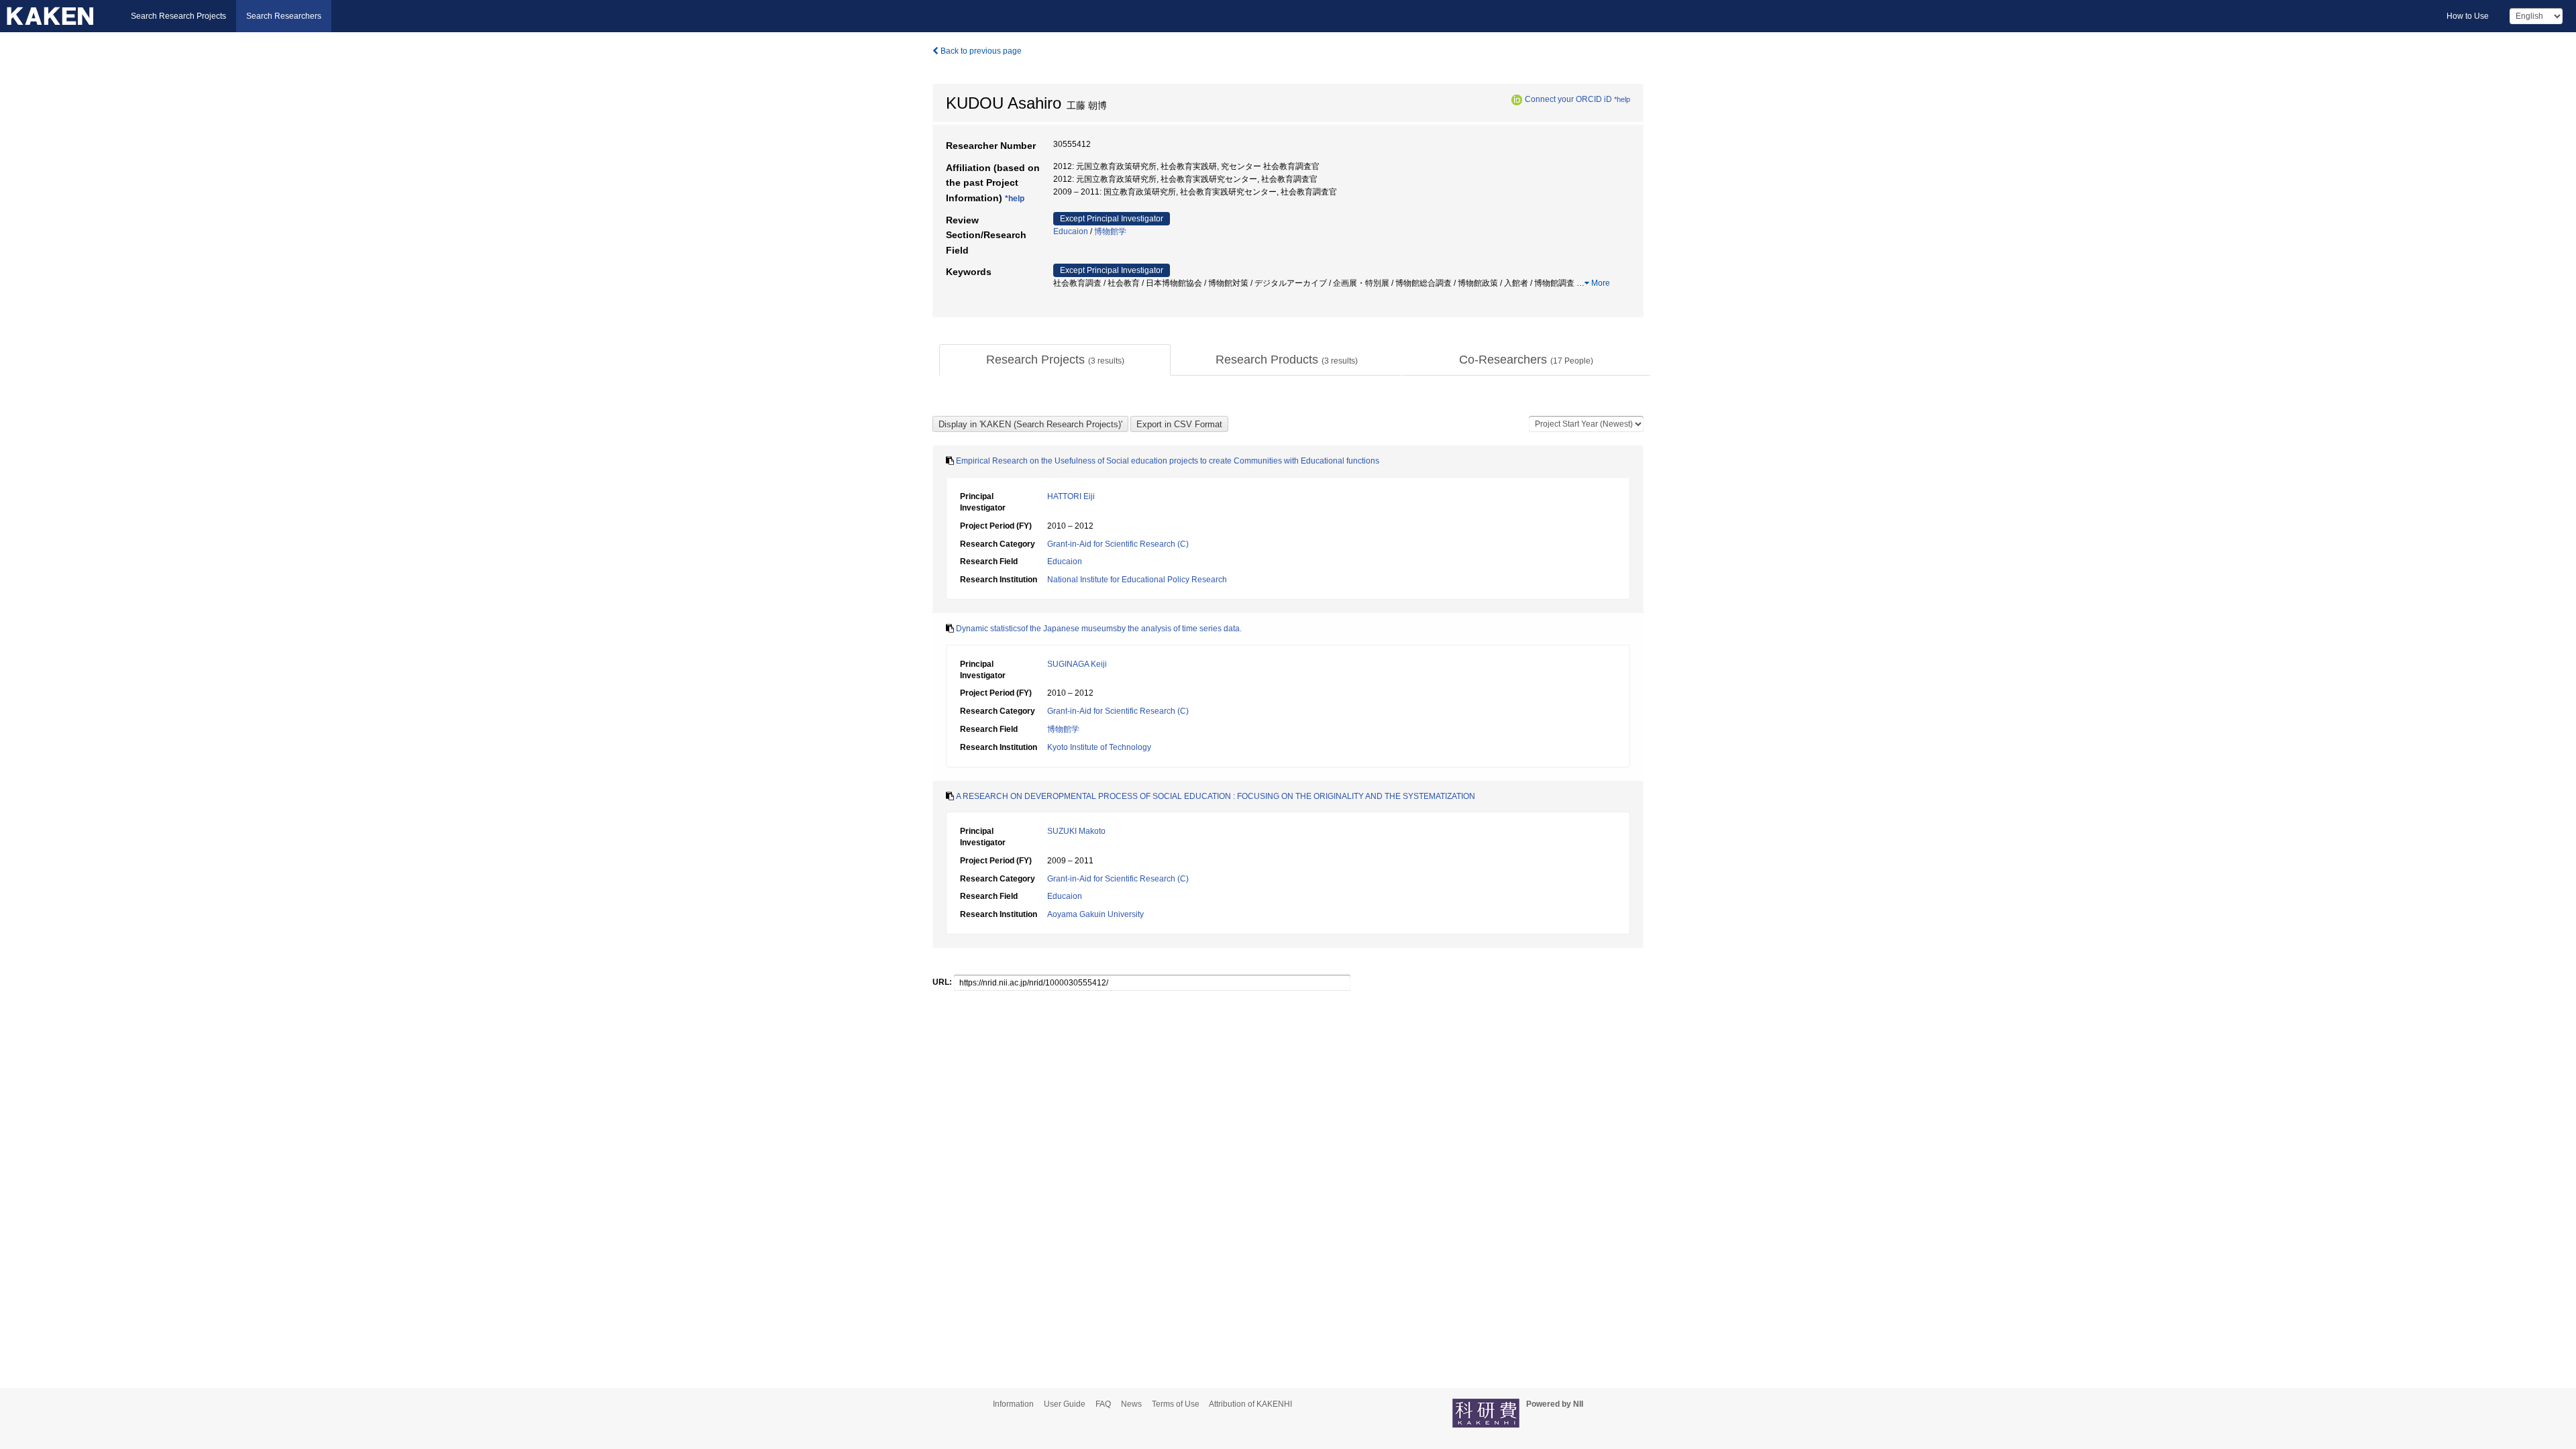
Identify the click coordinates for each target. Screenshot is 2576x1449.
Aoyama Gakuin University (1095, 914)
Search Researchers (284, 16)
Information (1013, 1404)
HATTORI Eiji (1071, 496)
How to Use (2468, 16)
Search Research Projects (178, 16)
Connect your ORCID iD (1568, 99)
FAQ (1103, 1404)
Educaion (1071, 231)
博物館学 (1110, 231)
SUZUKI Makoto (1076, 831)
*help (1622, 99)
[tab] (1055, 360)
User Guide (1065, 1404)
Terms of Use (1176, 1404)
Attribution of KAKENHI (1250, 1404)
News (1131, 1404)
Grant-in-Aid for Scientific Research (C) (1118, 544)
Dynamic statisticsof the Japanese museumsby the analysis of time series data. (1099, 629)
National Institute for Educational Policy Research (1137, 580)
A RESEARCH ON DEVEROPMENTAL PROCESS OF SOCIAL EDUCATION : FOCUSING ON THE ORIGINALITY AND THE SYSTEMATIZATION (1216, 796)
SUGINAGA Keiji (1077, 664)
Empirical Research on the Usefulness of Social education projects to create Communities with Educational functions (1168, 461)
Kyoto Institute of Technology (1099, 747)
